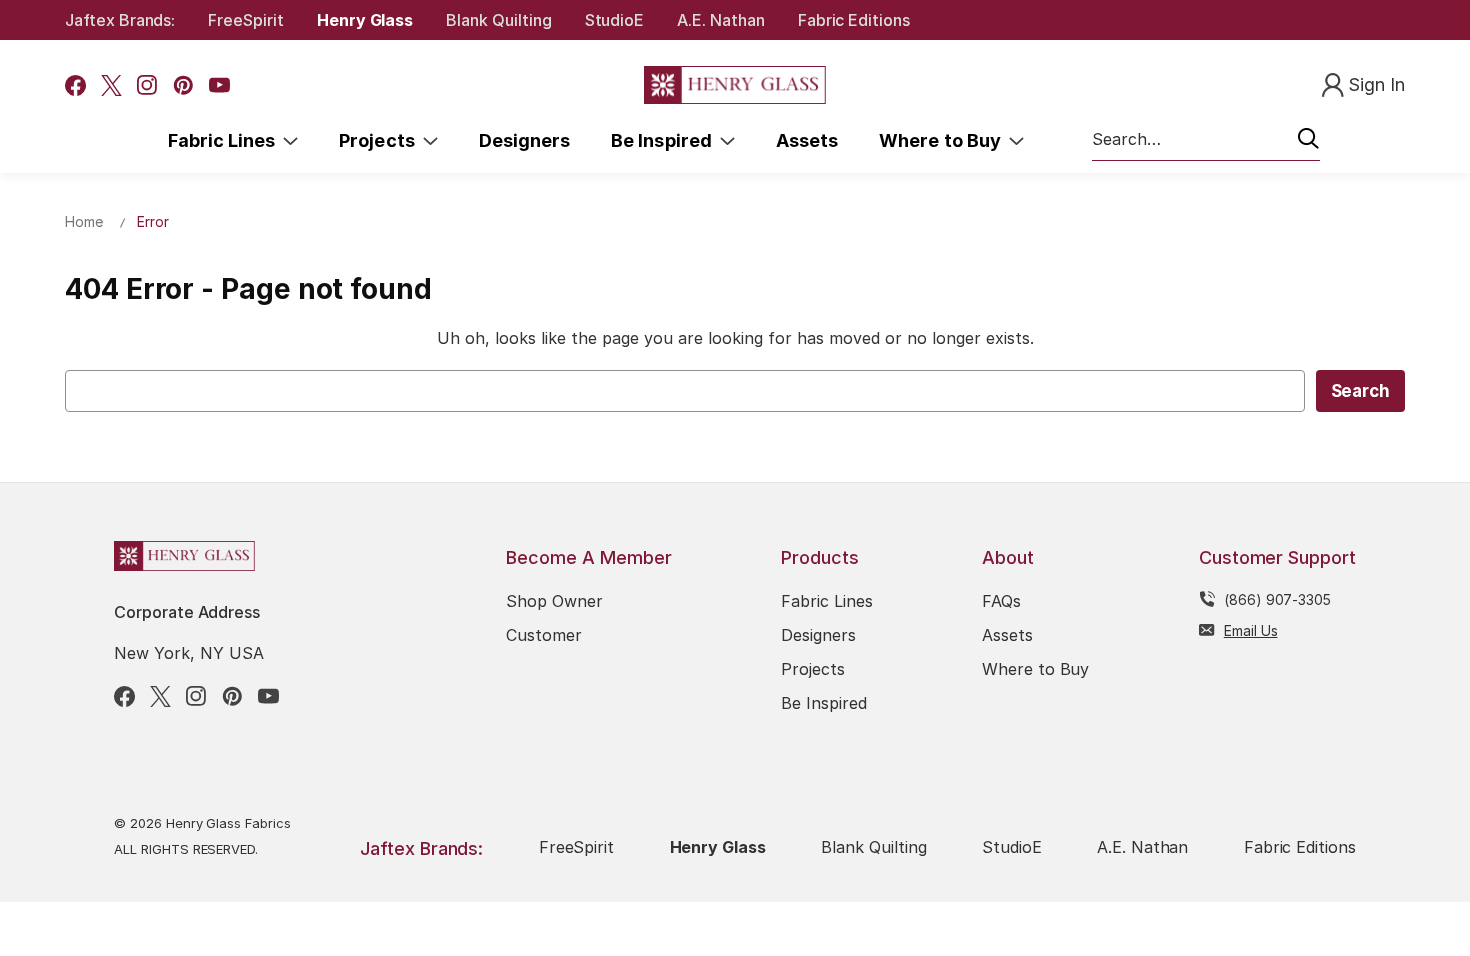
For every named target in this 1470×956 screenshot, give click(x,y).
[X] (111, 85)
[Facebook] (75, 85)
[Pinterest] (183, 85)
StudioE (615, 20)
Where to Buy (944, 140)
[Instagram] (147, 85)
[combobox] (1206, 140)
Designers (524, 140)
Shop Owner (554, 601)
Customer (544, 635)
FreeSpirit (246, 20)
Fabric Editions (854, 20)
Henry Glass (365, 20)
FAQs (1001, 601)
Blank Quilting (498, 20)
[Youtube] (219, 85)
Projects (381, 140)
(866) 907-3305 (1277, 599)
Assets (807, 140)
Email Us (1251, 630)
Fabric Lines (226, 140)
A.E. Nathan (720, 20)
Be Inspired (665, 140)
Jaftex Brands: (120, 20)
